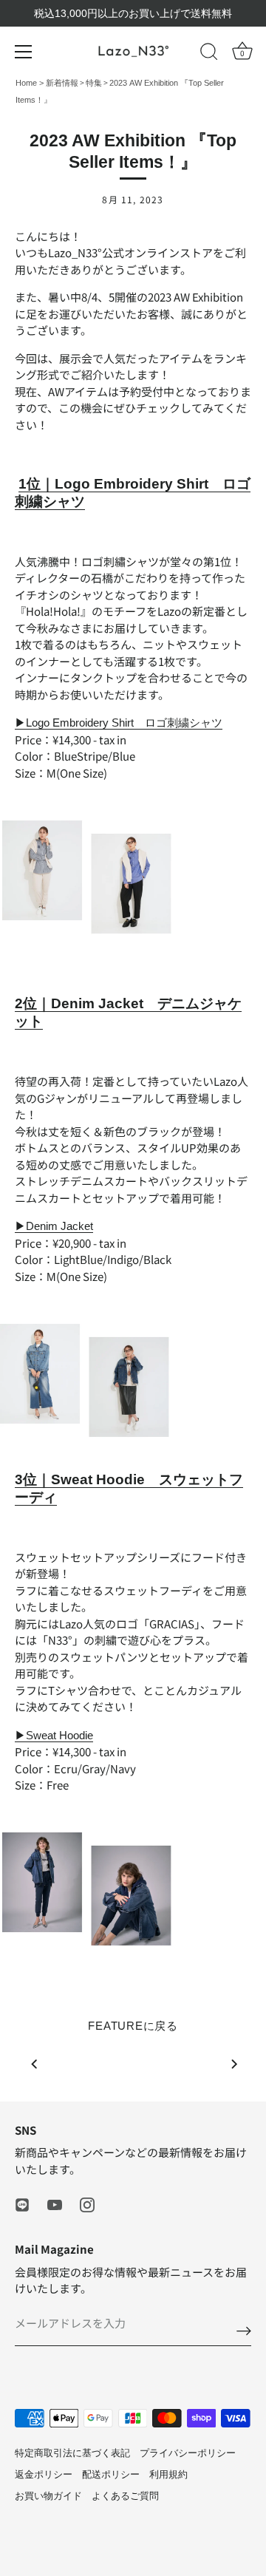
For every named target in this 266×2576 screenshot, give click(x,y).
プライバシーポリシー (188, 2453)
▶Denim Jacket (54, 1226)
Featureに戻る (133, 2026)
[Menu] (24, 52)
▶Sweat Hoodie (54, 1735)
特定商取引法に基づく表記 (72, 2453)
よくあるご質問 (125, 2496)
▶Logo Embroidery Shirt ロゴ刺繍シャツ (119, 723)
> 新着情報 (59, 83)
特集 (94, 83)
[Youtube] (55, 2204)
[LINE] (22, 2204)
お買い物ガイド (48, 2496)
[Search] (209, 54)
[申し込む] (244, 2330)
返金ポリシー (44, 2474)
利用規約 (168, 2474)
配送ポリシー (111, 2474)
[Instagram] (87, 2204)
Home (27, 83)
